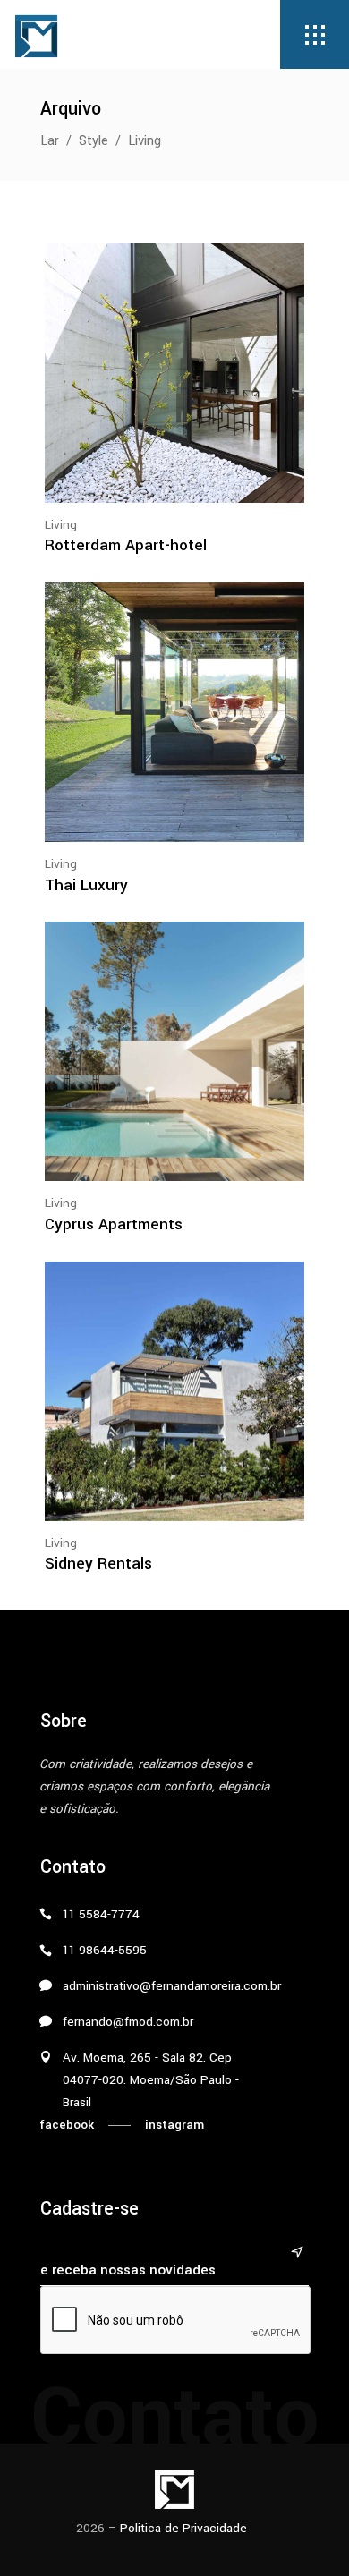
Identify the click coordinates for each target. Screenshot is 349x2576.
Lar (50, 141)
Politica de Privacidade (183, 2528)
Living (61, 525)
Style (94, 141)
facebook (67, 2125)
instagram (174, 2125)
